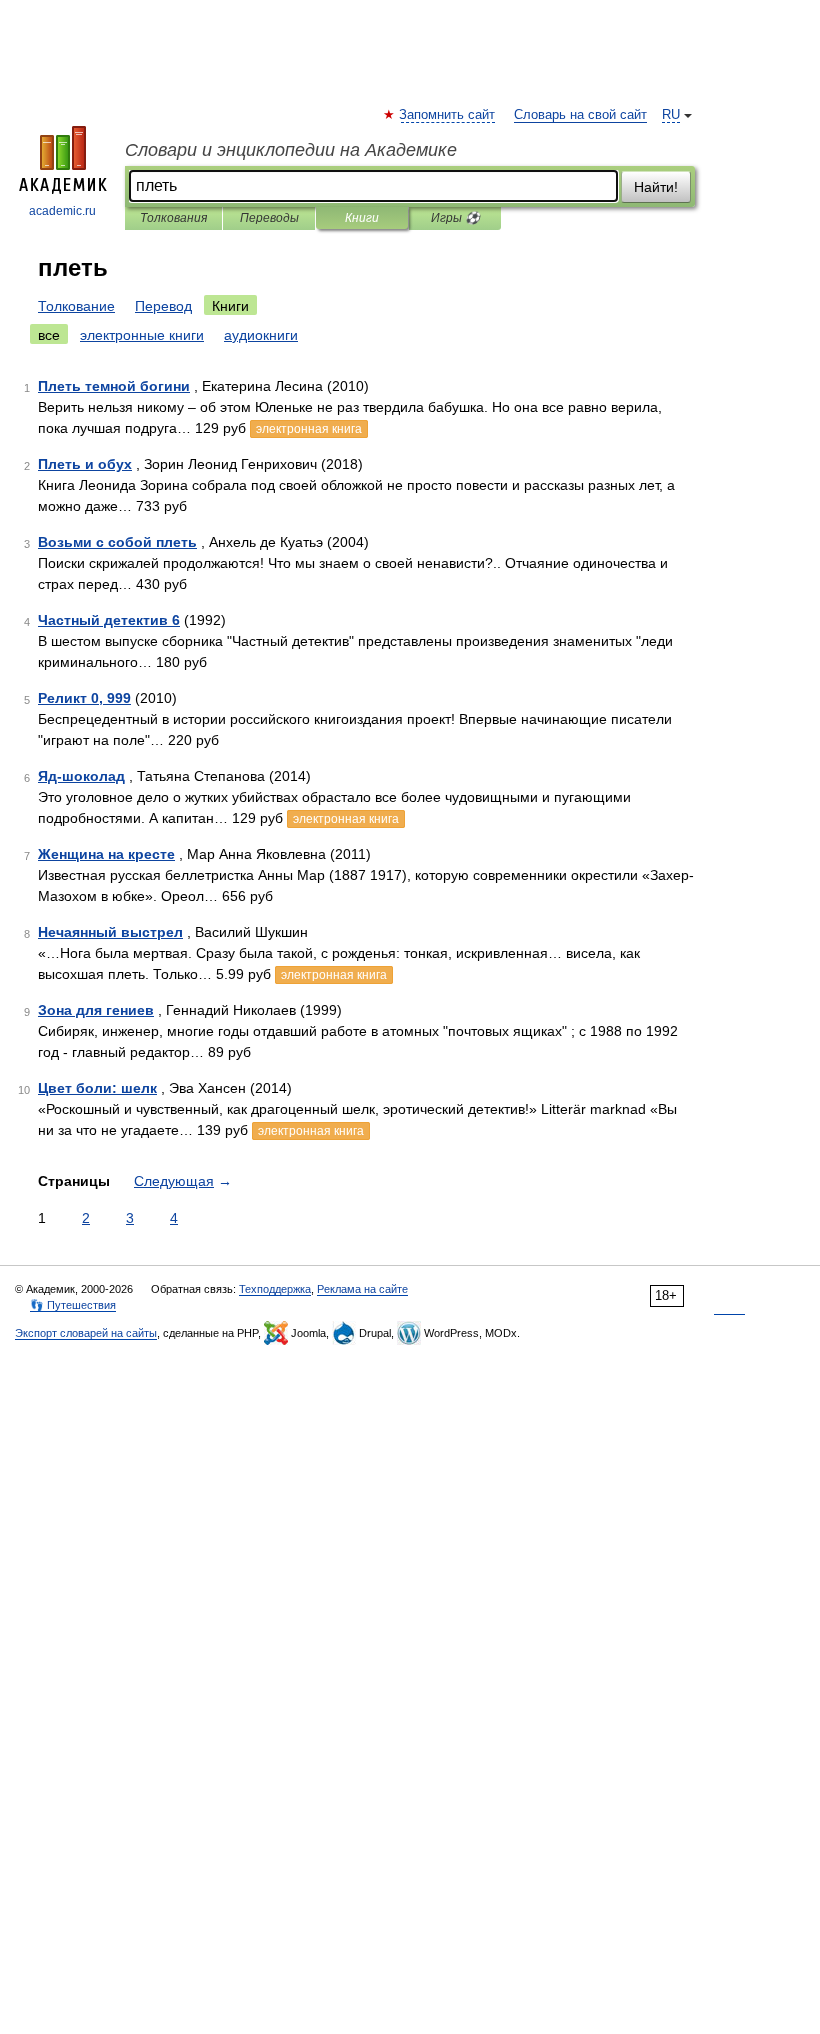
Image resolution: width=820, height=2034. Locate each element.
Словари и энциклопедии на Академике (291, 150)
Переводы (269, 218)
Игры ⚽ (455, 218)
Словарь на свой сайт (580, 115)
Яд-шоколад (81, 776)
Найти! (656, 187)
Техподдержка (275, 1289)
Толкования (173, 218)
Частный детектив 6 (109, 620)
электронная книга (309, 429)
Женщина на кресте (106, 854)
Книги (362, 218)
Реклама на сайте (362, 1289)
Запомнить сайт (448, 115)
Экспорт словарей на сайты (86, 1333)
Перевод (163, 306)
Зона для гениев (96, 1010)
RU (671, 115)
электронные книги (142, 335)
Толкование (76, 306)
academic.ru (62, 211)
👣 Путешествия (73, 1305)
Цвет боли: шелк (97, 1088)
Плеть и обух (85, 464)
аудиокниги (261, 335)
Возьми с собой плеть (117, 542)
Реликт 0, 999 (84, 698)
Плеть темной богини (114, 386)
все (49, 335)
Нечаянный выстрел (110, 932)
